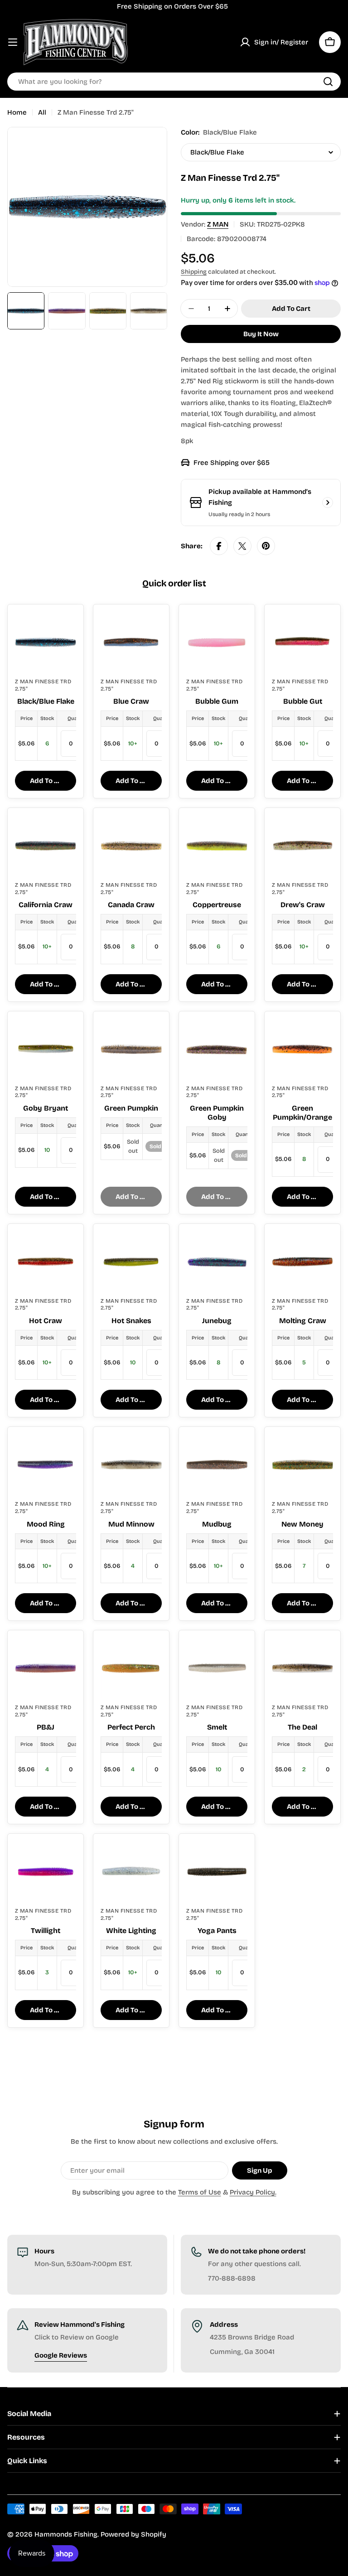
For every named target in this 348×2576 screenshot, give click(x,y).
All (42, 112)
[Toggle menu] (13, 42)
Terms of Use (200, 2192)
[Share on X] (242, 546)
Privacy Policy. (253, 2192)
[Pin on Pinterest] (266, 546)
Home (17, 112)
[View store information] (328, 503)
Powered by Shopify (133, 2534)
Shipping (194, 272)
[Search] (328, 82)
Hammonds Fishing (66, 2534)
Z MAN (218, 224)
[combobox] (174, 82)
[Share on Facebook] (219, 546)
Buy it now (261, 334)
